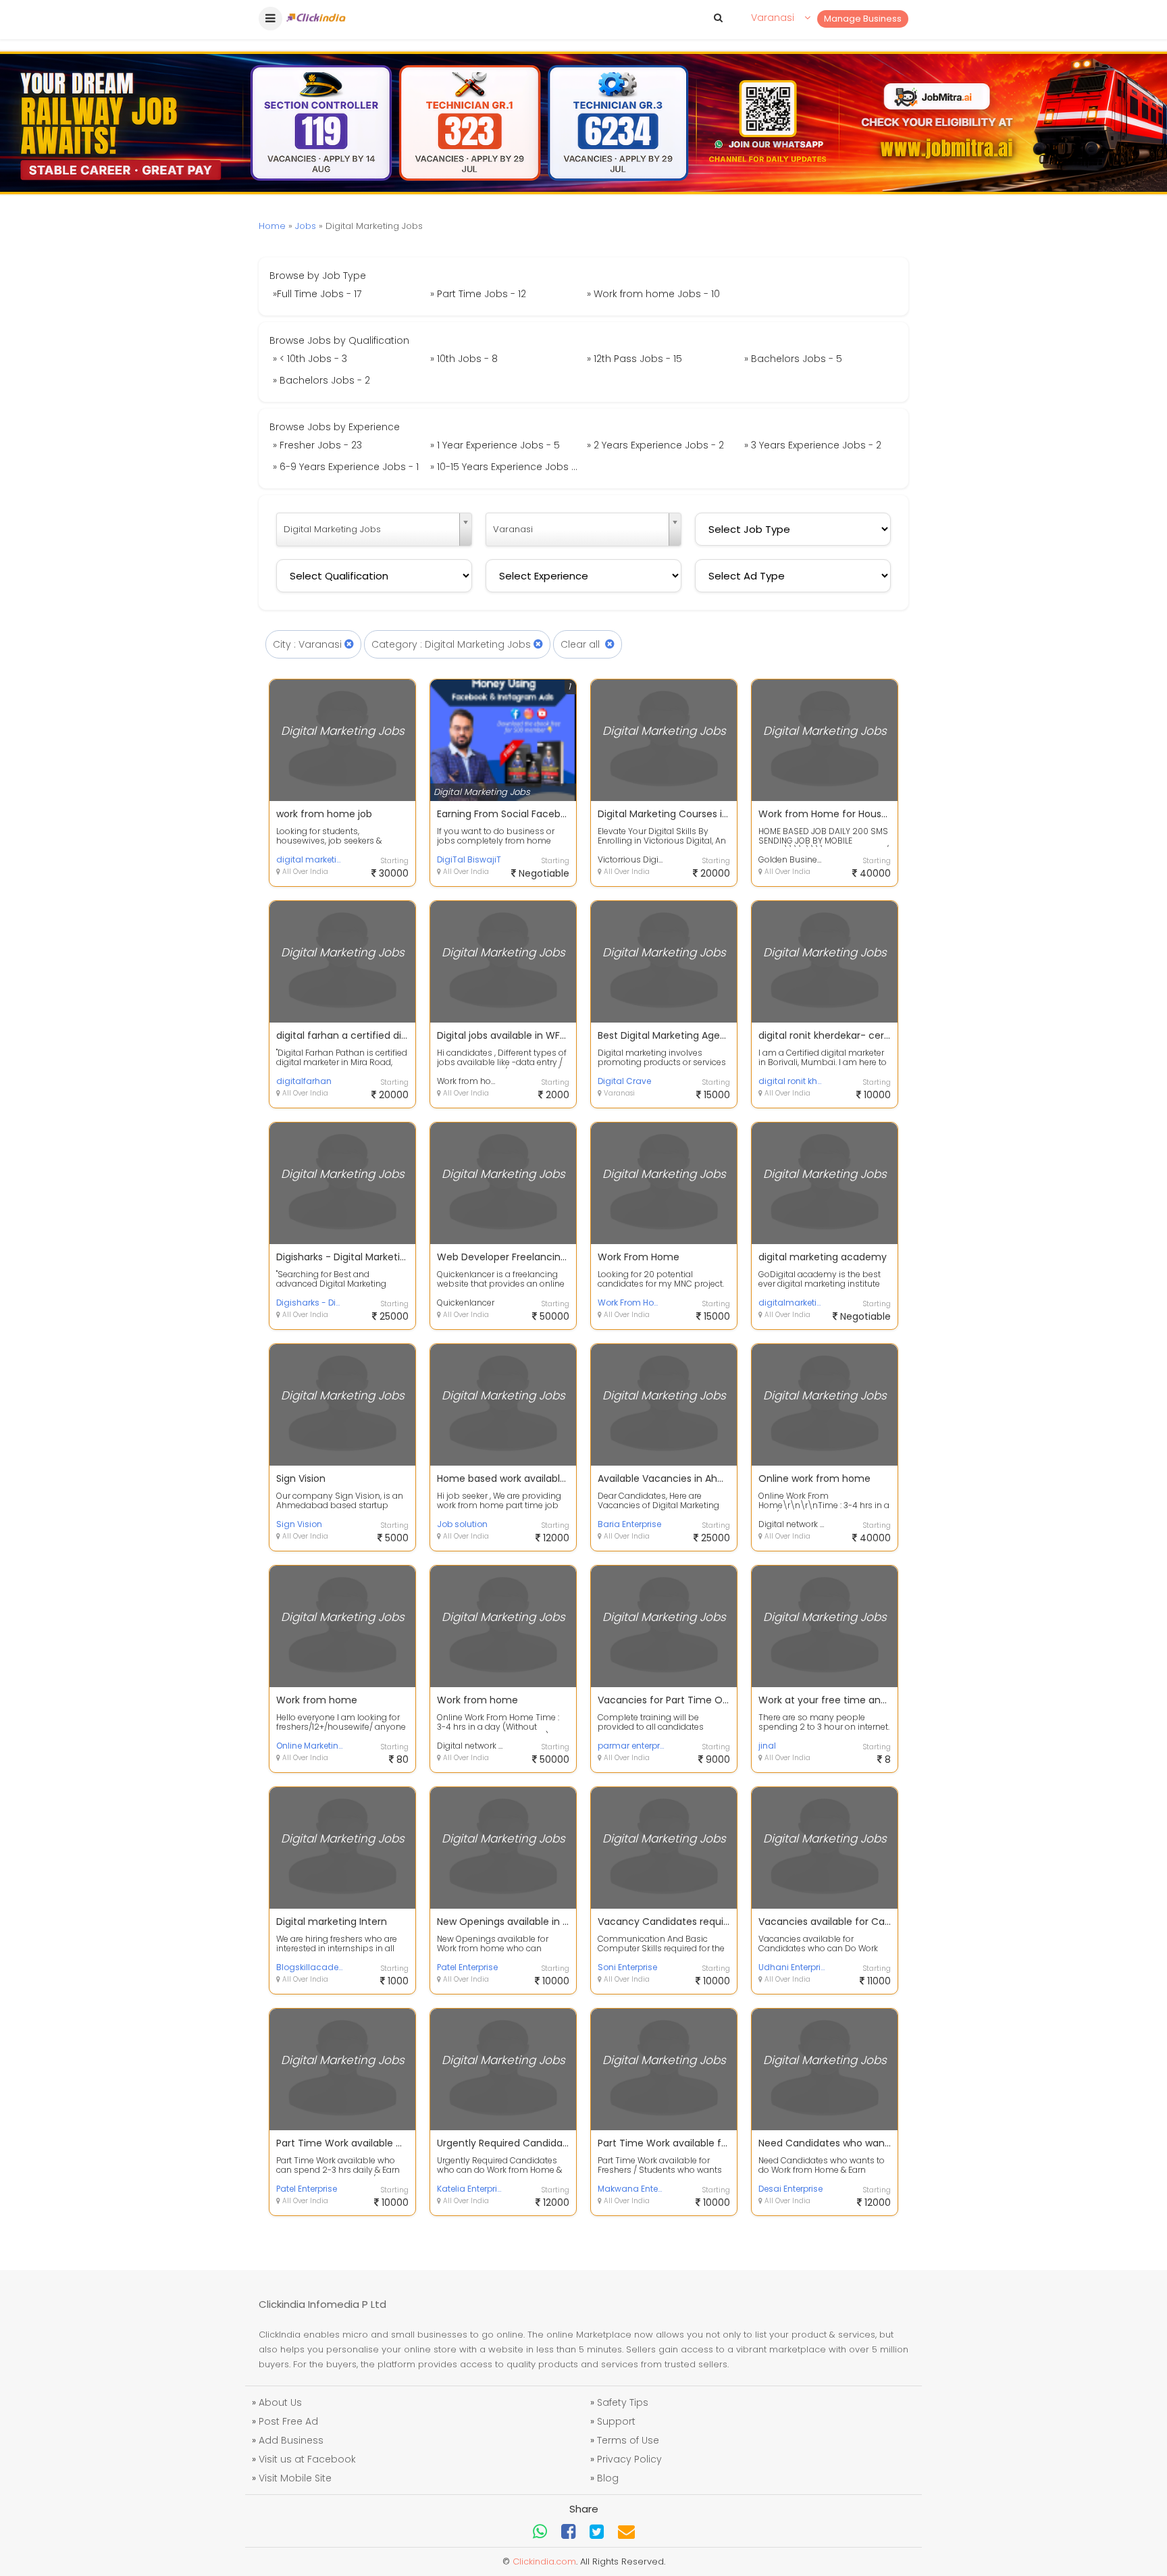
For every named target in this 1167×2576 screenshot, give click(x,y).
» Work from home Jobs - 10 (653, 294)
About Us (280, 2402)
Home (272, 226)
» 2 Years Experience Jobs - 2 (655, 445)
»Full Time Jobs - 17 (317, 294)
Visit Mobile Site (295, 2478)
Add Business (291, 2440)
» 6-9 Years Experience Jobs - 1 (346, 467)
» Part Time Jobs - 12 (478, 294)
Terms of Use (628, 2440)
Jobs (306, 226)
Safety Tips (623, 2402)
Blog (608, 2478)
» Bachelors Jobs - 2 (321, 380)
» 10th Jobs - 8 (464, 359)
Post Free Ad (288, 2421)
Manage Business (863, 19)
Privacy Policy (629, 2459)
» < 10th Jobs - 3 (310, 359)
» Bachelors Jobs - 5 (793, 359)
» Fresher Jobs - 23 (317, 445)
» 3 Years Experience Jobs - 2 (813, 445)
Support (616, 2421)
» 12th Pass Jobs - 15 (634, 359)
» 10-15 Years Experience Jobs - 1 (506, 467)
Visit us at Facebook (307, 2459)
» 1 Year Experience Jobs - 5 (495, 445)
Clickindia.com (544, 2561)
